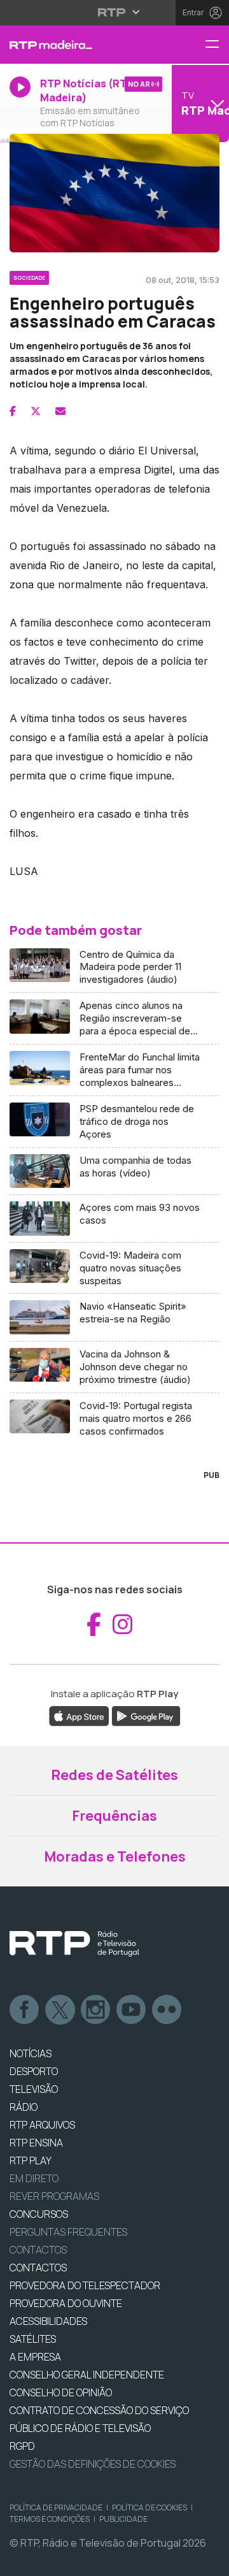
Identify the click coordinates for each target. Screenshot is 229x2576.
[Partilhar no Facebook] (13, 411)
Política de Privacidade (56, 2507)
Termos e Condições (50, 2519)
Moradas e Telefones (115, 1856)
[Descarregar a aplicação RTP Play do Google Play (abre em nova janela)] (146, 1715)
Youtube (132, 2010)
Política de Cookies (149, 2507)
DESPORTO (34, 2071)
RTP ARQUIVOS (42, 2125)
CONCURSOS (39, 2214)
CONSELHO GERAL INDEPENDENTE (87, 2375)
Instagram (96, 2010)
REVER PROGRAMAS (54, 2196)
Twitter (60, 2010)
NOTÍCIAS (31, 2053)
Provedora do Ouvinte (66, 2303)
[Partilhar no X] (36, 411)
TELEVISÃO (34, 2089)
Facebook (25, 2010)
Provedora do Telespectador (85, 2285)
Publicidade (123, 2519)
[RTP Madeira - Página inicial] (76, 45)
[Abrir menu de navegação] (217, 45)
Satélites (33, 2339)
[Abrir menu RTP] (115, 12)
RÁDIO (24, 2107)
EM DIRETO (34, 2178)
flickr (167, 2010)
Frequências (114, 1816)
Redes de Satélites (114, 1775)
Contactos (38, 2250)
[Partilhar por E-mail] (60, 411)
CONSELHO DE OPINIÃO (61, 2392)
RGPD (22, 2446)
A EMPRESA (35, 2357)
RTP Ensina (36, 2143)
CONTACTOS (38, 2268)
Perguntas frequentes (68, 2232)
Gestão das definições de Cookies (93, 2464)
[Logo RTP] (74, 1944)
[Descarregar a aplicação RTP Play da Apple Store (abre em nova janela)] (79, 1715)
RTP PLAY (31, 2160)
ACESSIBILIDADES (48, 2321)
